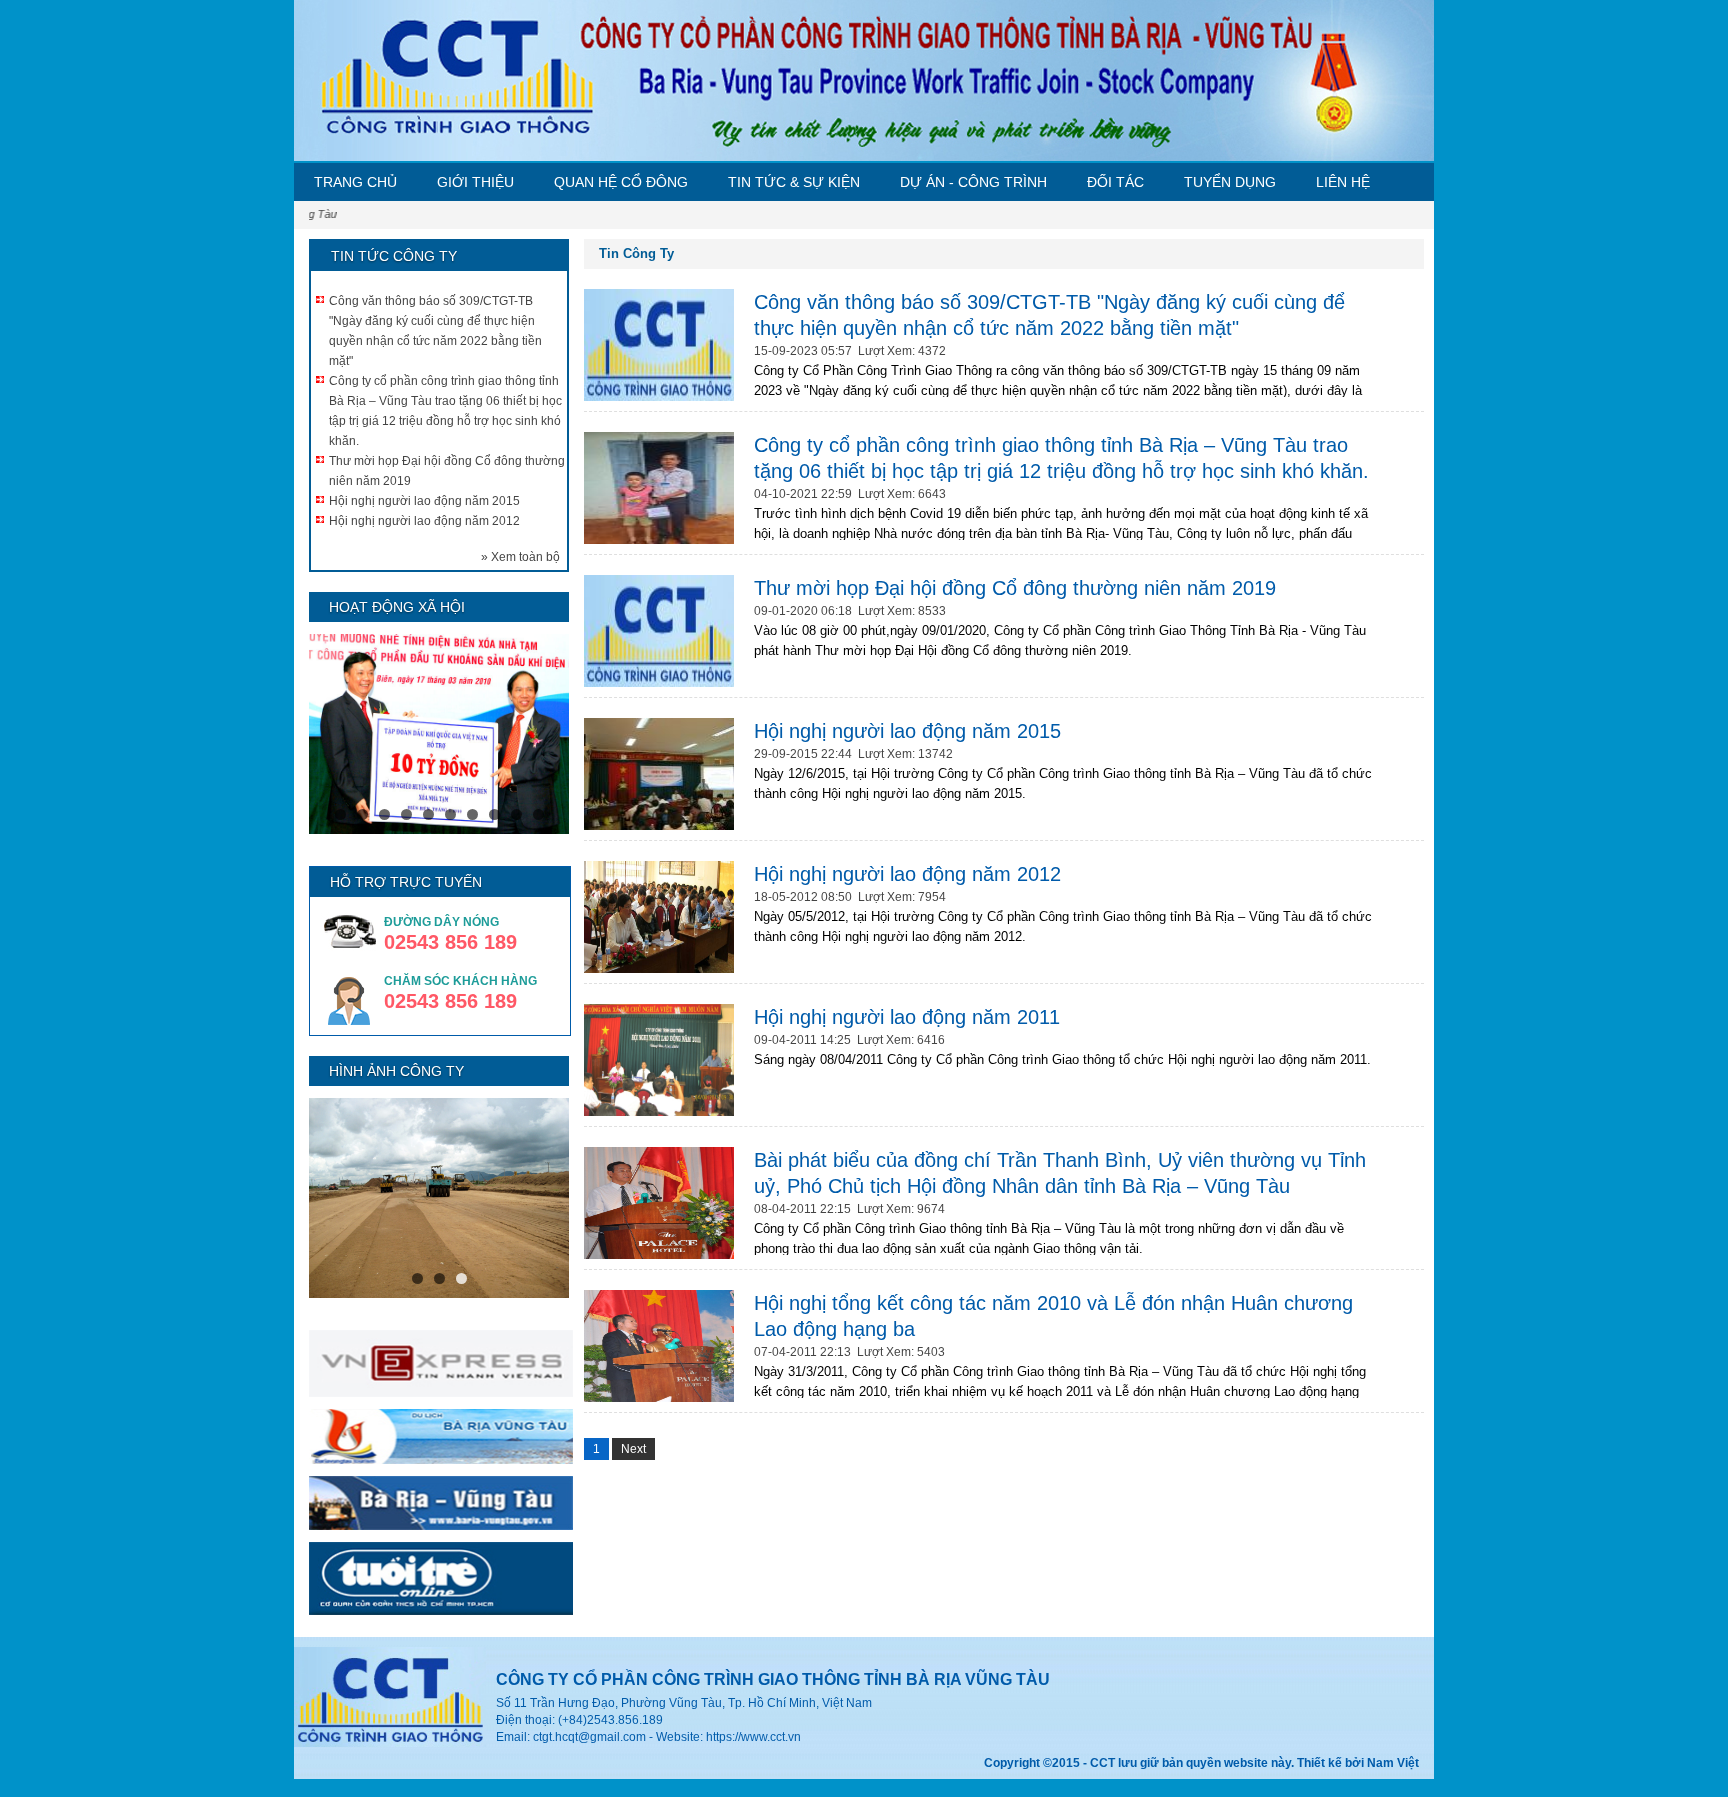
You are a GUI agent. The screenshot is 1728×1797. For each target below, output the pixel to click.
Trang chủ (355, 182)
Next (633, 1449)
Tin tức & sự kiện (794, 182)
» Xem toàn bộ (520, 557)
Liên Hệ (1343, 182)
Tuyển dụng (1230, 182)
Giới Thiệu (475, 182)
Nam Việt (1393, 1763)
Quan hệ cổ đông (621, 182)
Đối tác (1115, 182)
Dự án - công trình (973, 182)
